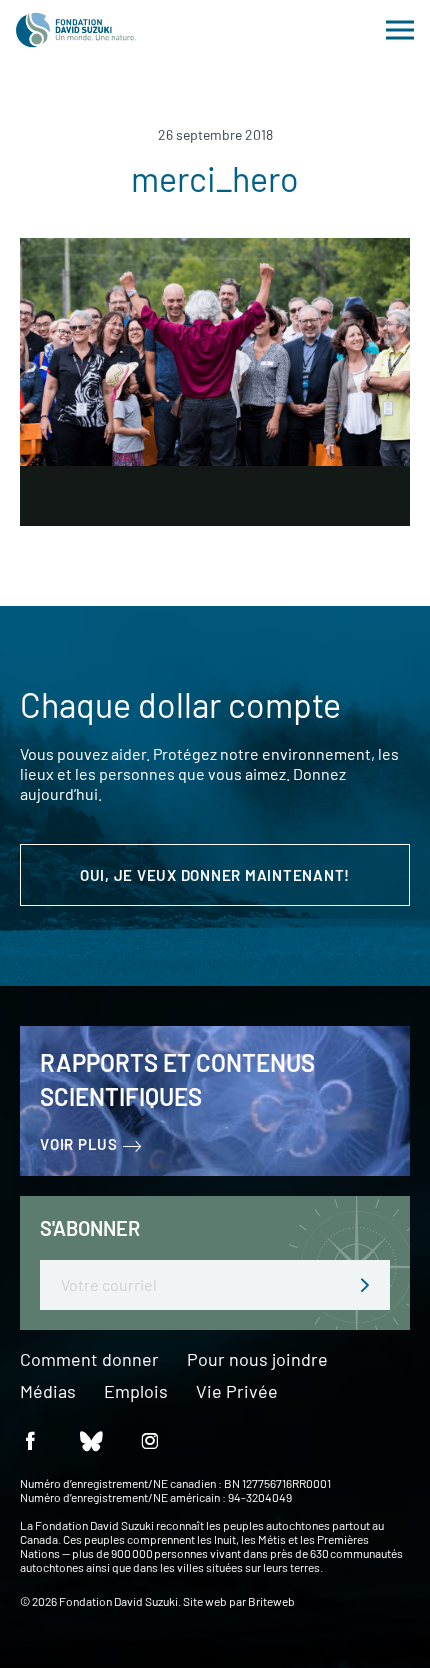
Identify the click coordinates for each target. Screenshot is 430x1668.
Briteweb (271, 1601)
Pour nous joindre (257, 1360)
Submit (365, 1285)
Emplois (136, 1392)
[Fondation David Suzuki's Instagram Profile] (150, 1440)
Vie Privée (237, 1392)
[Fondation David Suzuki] (76, 30)
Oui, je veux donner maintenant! (215, 875)
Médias (48, 1392)
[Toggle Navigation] (400, 30)
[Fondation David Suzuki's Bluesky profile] (90, 1440)
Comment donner (89, 1360)
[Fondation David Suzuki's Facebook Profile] (30, 1440)
